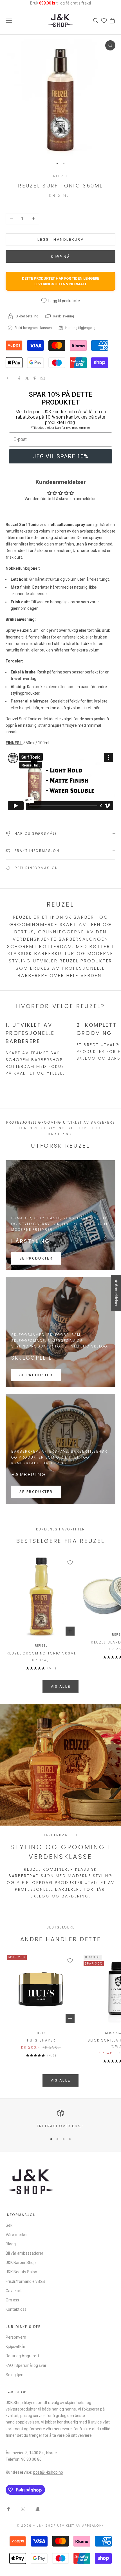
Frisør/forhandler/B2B (25, 2281)
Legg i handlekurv (60, 239)
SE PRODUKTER (36, 1258)
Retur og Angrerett (22, 2356)
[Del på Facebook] (19, 378)
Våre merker (17, 2235)
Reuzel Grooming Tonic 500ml (41, 1653)
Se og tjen (14, 2375)
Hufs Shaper (41, 2040)
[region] (60, 2119)
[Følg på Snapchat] (38, 2509)
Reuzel (61, 176)
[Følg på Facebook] (8, 2509)
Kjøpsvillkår (15, 2347)
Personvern (16, 2337)
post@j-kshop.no (48, 2472)
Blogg (11, 2244)
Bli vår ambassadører (24, 2253)
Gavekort (14, 2291)
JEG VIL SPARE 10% (60, 456)
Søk (9, 2225)
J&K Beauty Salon (21, 2272)
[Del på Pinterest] (35, 378)
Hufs (41, 2033)
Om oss (12, 2300)
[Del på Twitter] (27, 378)
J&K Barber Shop (21, 2263)
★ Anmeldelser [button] (116, 1293)
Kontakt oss (16, 2309)
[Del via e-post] (43, 378)
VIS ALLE (61, 1686)
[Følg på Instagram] (23, 2509)
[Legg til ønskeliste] (70, 1562)
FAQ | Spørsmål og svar (26, 2365)
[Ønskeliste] (104, 20)
